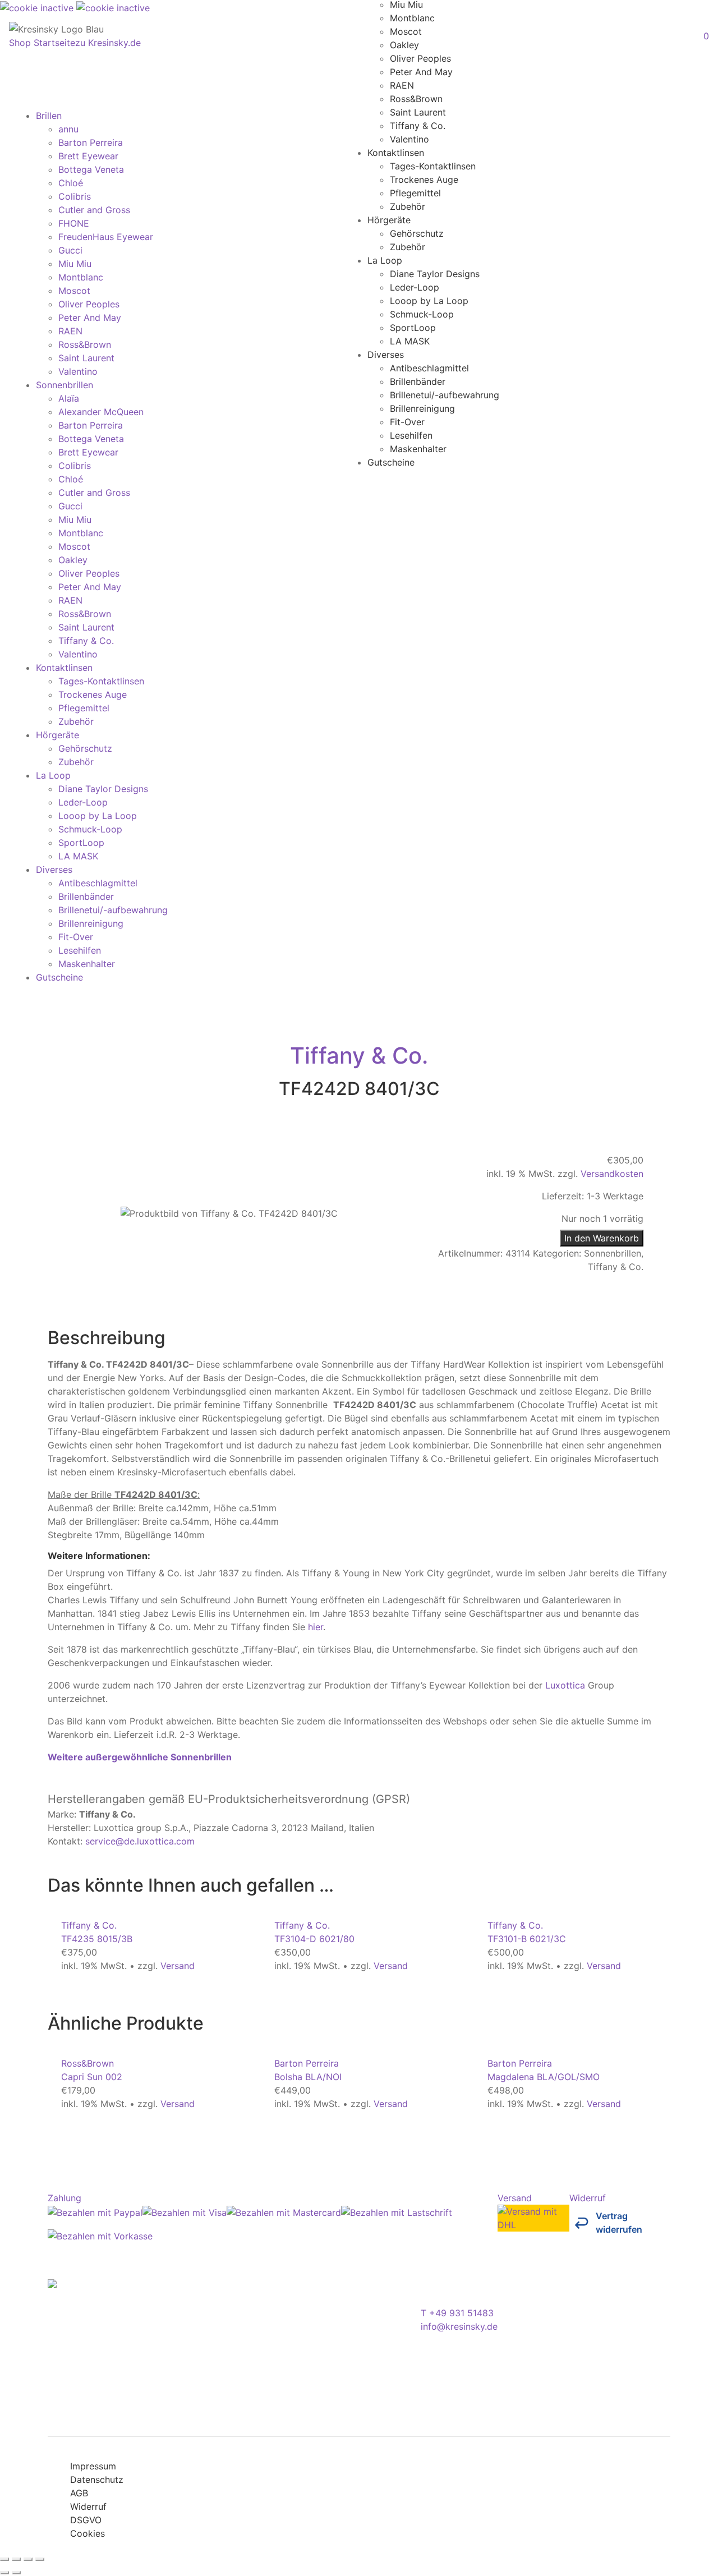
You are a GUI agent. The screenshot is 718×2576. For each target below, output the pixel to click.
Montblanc (412, 17)
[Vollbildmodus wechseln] (16, 2559)
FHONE (74, 223)
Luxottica (565, 1685)
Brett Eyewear (88, 156)
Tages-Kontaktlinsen (433, 165)
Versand (178, 1966)
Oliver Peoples (420, 58)
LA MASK (410, 341)
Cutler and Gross (94, 210)
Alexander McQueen (101, 412)
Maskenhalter (418, 448)
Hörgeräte (389, 219)
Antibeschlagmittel (429, 367)
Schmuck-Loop (422, 314)
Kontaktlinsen (396, 152)
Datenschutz (97, 2480)
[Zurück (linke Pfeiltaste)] (4, 2573)
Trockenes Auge (424, 179)
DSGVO (86, 2520)
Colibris (75, 196)
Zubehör (408, 206)
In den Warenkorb (602, 1238)
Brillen (49, 116)
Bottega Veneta (91, 169)
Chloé (71, 183)
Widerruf (88, 2506)
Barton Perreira (91, 142)
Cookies (88, 2533)
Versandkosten (612, 1174)
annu (68, 129)
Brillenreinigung (422, 408)
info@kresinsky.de (459, 2326)
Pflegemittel (415, 192)
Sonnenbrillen (65, 385)
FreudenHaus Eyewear (106, 237)
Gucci (70, 250)
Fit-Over (407, 421)
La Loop (385, 260)
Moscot (406, 31)
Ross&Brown (416, 98)
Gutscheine (391, 462)
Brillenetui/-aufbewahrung (445, 394)
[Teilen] (28, 2559)
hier (316, 1627)
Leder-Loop (415, 287)
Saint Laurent (418, 112)
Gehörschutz (417, 233)
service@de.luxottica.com (140, 1841)
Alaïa (69, 398)
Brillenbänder (418, 381)
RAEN (402, 85)
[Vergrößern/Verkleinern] (4, 2559)
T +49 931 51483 (457, 2313)
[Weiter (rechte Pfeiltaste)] (16, 2573)
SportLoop (413, 327)
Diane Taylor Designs (435, 273)
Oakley (404, 44)
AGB (79, 2493)
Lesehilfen (411, 435)
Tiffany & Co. (418, 125)
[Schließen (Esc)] (40, 2559)
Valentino (409, 139)
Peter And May (421, 71)
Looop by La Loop (429, 300)
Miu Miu (75, 264)
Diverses (386, 354)
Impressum (93, 2466)
